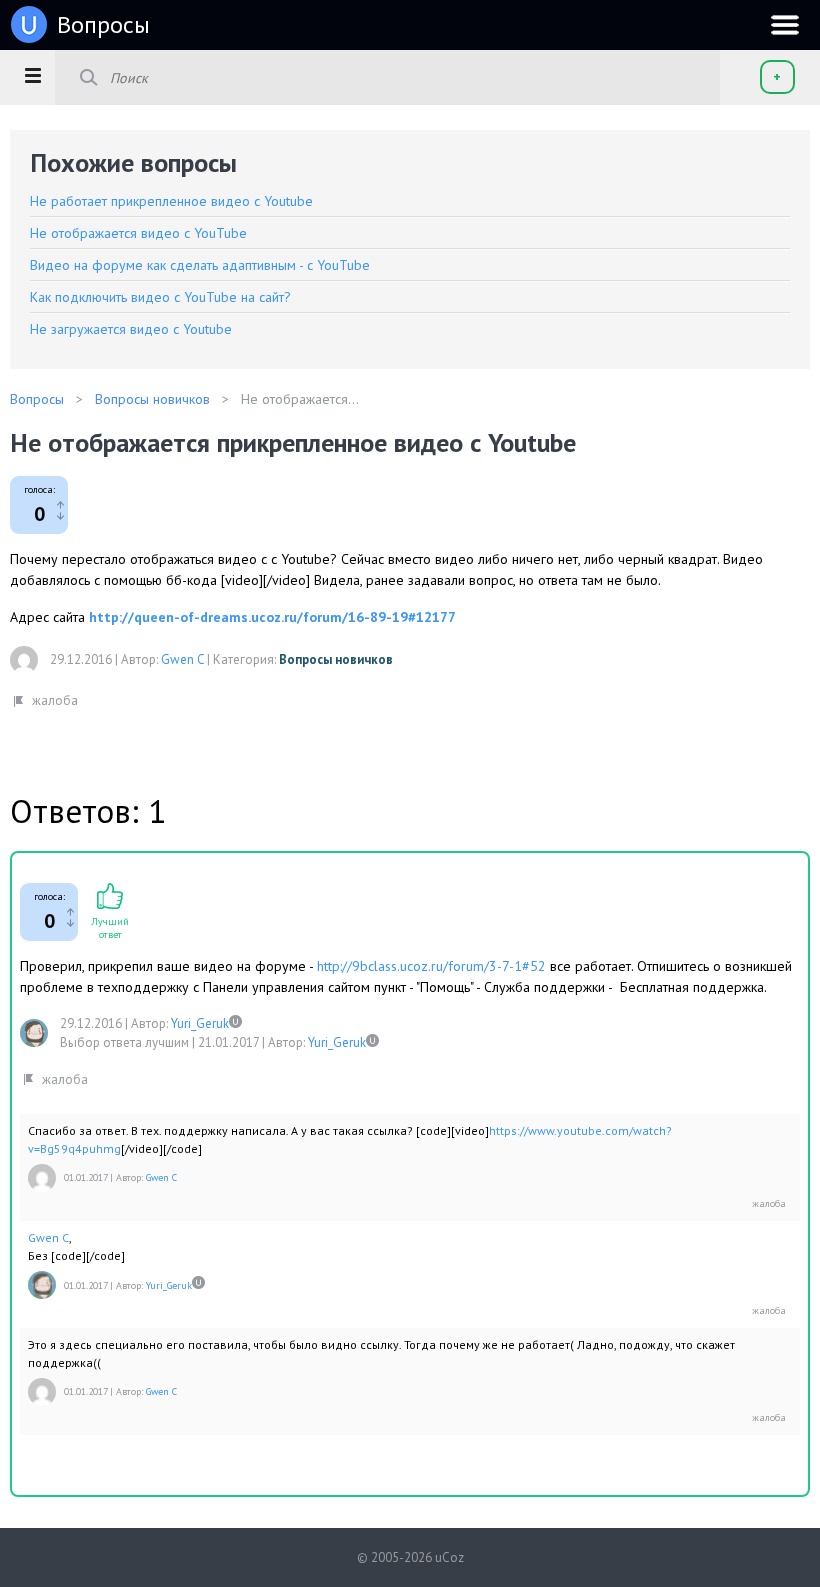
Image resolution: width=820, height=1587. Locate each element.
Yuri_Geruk (200, 1023)
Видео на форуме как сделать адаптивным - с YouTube (200, 265)
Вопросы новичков (336, 659)
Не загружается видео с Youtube (131, 329)
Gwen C (182, 659)
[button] (32, 75)
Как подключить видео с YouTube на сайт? (160, 297)
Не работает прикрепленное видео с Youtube (171, 201)
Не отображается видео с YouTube (138, 233)
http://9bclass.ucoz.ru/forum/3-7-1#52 (431, 966)
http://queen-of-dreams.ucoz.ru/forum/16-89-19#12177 (272, 617)
